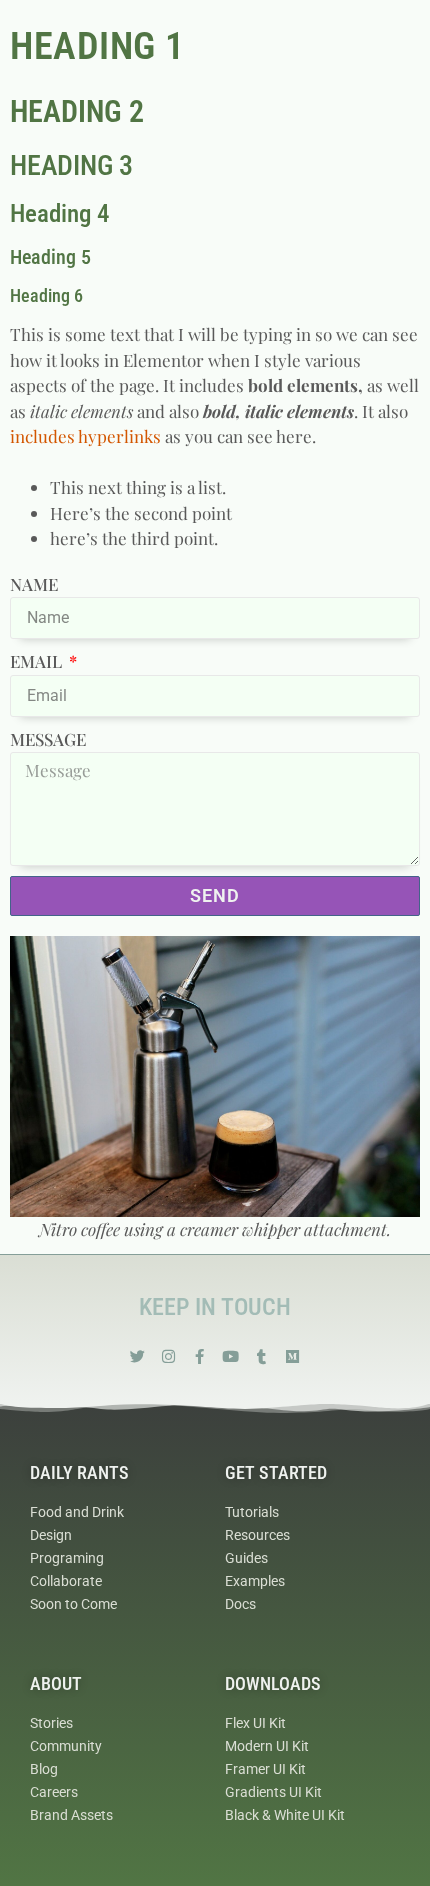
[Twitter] (137, 1356)
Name (34, 584)
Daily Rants (79, 1472)
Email (38, 661)
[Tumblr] (261, 1356)
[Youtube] (230, 1356)
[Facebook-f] (199, 1356)
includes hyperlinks (85, 436)
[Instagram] (168, 1356)
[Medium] (292, 1356)
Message (48, 739)
